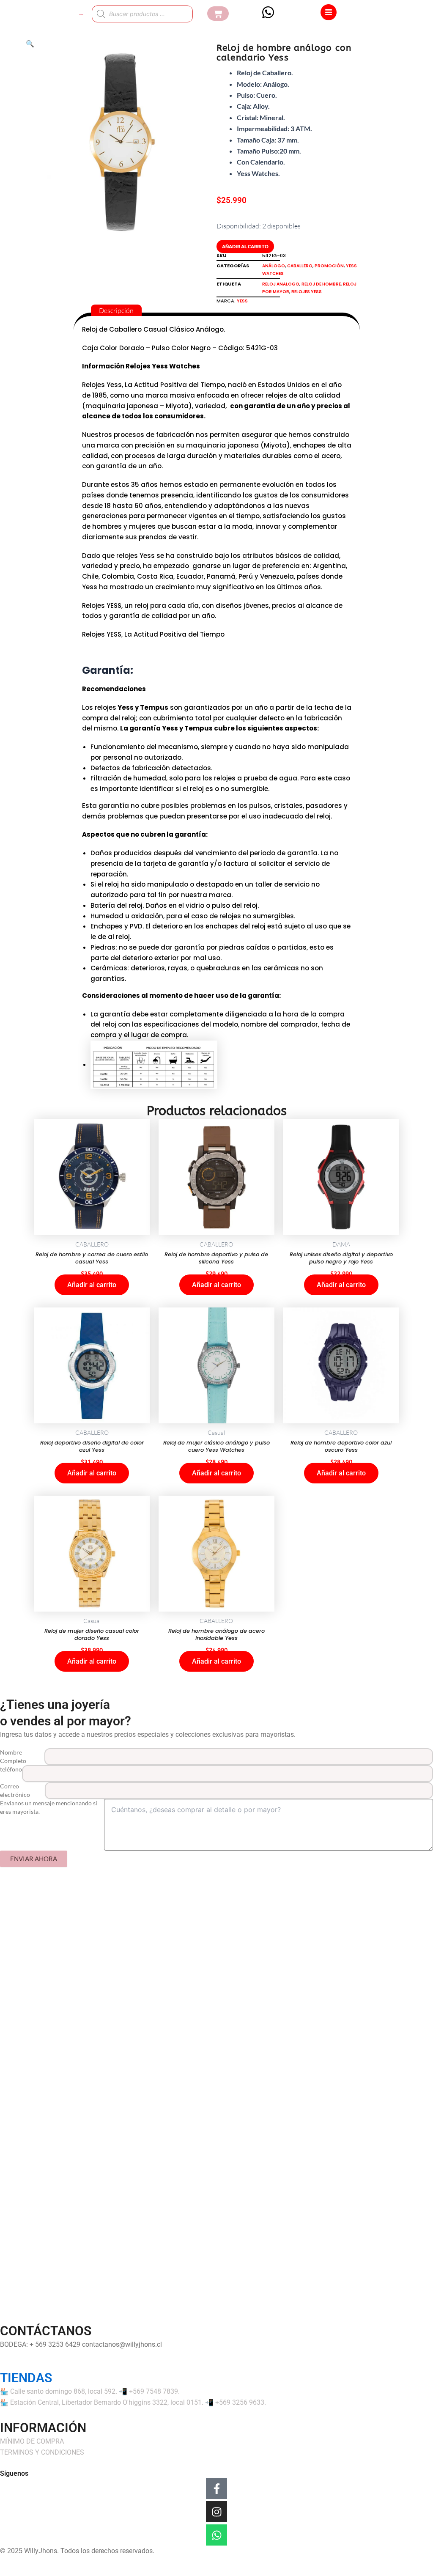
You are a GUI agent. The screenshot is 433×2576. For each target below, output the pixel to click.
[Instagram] (216, 2512)
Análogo (274, 266)
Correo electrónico (15, 1790)
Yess (242, 301)
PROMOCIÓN (329, 266)
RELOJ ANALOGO (281, 284)
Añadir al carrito (245, 246)
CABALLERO (300, 266)
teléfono (11, 1769)
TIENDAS (26, 2378)
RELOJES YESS (307, 292)
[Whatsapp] (216, 2535)
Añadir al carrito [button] (92, 1285)
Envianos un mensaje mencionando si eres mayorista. (49, 1807)
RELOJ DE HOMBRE (321, 284)
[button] (30, 44)
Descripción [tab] (116, 310)
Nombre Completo (13, 1756)
